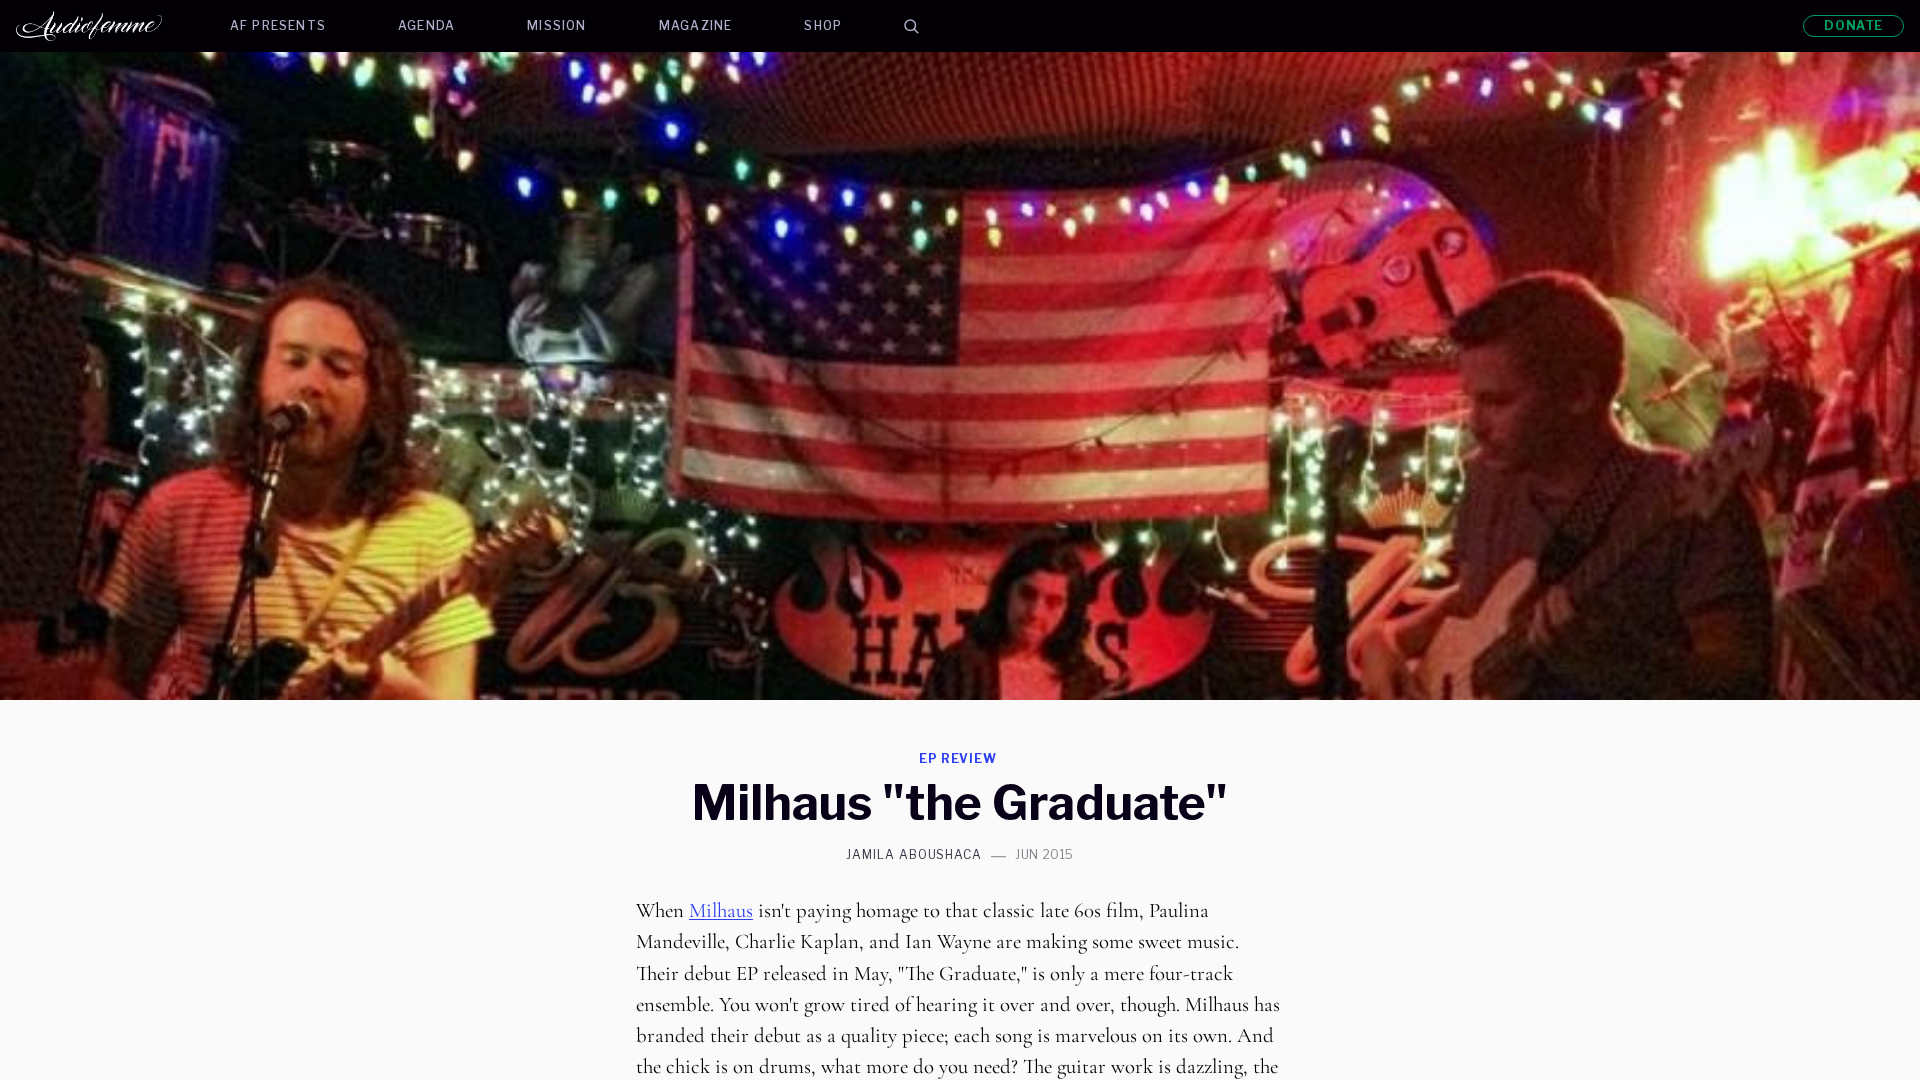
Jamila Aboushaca (914, 855)
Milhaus (721, 910)
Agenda (426, 25)
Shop (823, 25)
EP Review (958, 758)
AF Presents (278, 25)
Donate (1853, 25)
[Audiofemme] (105, 26)
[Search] (911, 26)
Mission (556, 25)
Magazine (696, 25)
